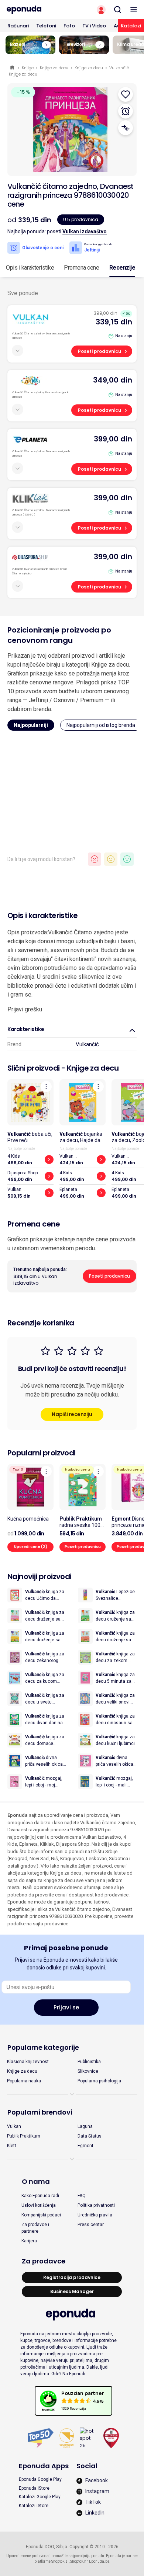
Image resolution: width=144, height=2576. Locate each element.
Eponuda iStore (34, 2488)
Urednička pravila (95, 2215)
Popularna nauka (24, 2081)
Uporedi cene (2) (31, 1547)
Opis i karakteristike (30, 268)
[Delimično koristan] (111, 859)
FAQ (82, 2196)
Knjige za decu (54, 68)
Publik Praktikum (24, 2136)
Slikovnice (88, 2071)
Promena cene (81, 268)
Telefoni (46, 26)
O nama (36, 2181)
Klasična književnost (28, 2062)
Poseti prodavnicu (100, 351)
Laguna (85, 2126)
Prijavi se (66, 2007)
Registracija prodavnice (72, 2277)
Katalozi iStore (34, 2506)
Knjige (28, 68)
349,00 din (113, 380)
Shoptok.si (60, 2561)
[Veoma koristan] (127, 859)
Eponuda (13, 68)
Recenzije (122, 268)
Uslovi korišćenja (39, 2205)
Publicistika (89, 2062)
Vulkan (14, 2126)
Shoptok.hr (79, 2561)
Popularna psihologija (99, 2081)
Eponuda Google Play (40, 2479)
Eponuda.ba (99, 2561)
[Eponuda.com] (36, 10)
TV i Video (94, 26)
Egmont (85, 2146)
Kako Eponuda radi (40, 2196)
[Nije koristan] (95, 859)
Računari (18, 26)
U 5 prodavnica (81, 219)
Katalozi (131, 26)
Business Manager (72, 2291)
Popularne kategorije (43, 2047)
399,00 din (113, 439)
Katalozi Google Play (40, 2497)
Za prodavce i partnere (35, 2228)
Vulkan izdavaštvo (85, 231)
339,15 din (114, 322)
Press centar (91, 2225)
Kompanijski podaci (41, 2215)
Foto (69, 26)
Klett (12, 2146)
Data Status (90, 2136)
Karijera (29, 2241)
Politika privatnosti (96, 2205)
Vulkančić (87, 1044)
